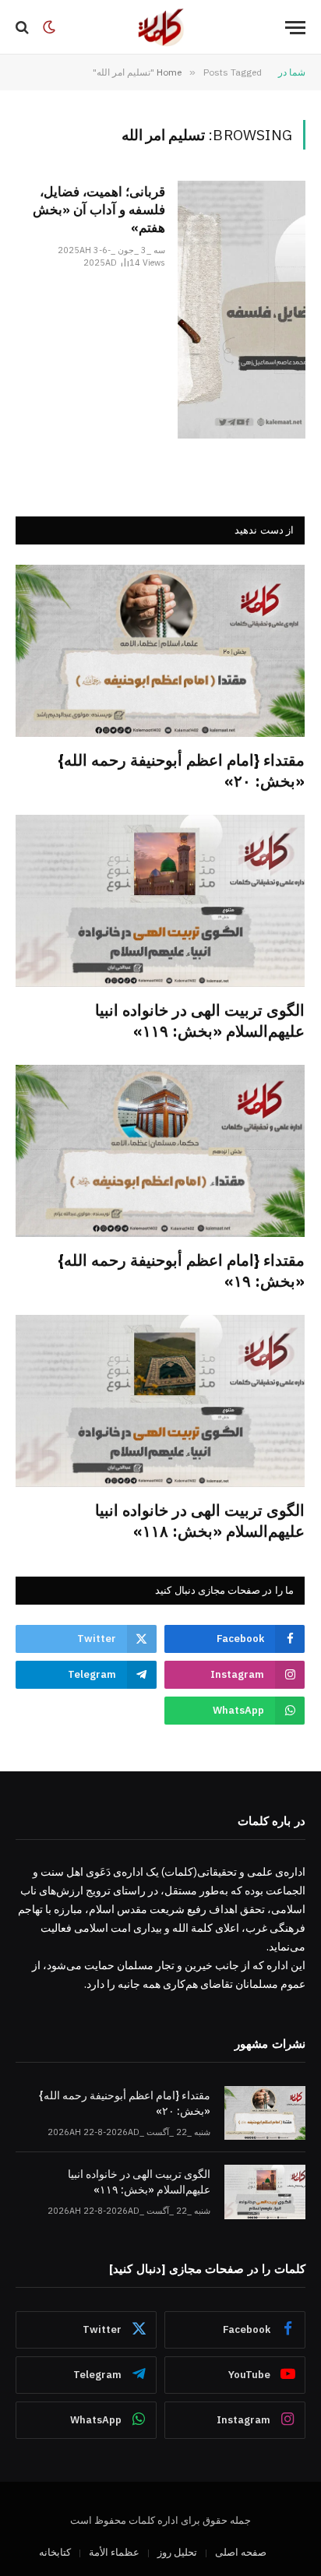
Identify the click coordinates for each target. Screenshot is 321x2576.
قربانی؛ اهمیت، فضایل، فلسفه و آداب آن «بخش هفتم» (99, 210)
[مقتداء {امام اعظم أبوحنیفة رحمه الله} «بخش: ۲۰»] (160, 651)
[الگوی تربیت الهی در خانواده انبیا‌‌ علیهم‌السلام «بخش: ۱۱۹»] (160, 901)
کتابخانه (55, 2552)
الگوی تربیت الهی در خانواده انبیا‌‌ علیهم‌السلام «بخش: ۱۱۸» (200, 1521)
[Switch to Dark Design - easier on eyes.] (49, 27)
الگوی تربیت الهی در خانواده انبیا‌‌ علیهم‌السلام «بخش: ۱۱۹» (200, 1020)
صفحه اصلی (241, 2552)
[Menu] (295, 28)
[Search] (24, 28)
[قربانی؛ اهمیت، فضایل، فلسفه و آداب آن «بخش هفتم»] (242, 310)
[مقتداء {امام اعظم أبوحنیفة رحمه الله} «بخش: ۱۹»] (160, 1151)
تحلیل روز (177, 2552)
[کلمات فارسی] (160, 27)
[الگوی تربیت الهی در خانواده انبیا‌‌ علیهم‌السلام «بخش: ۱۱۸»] (160, 1401)
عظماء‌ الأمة (114, 2552)
